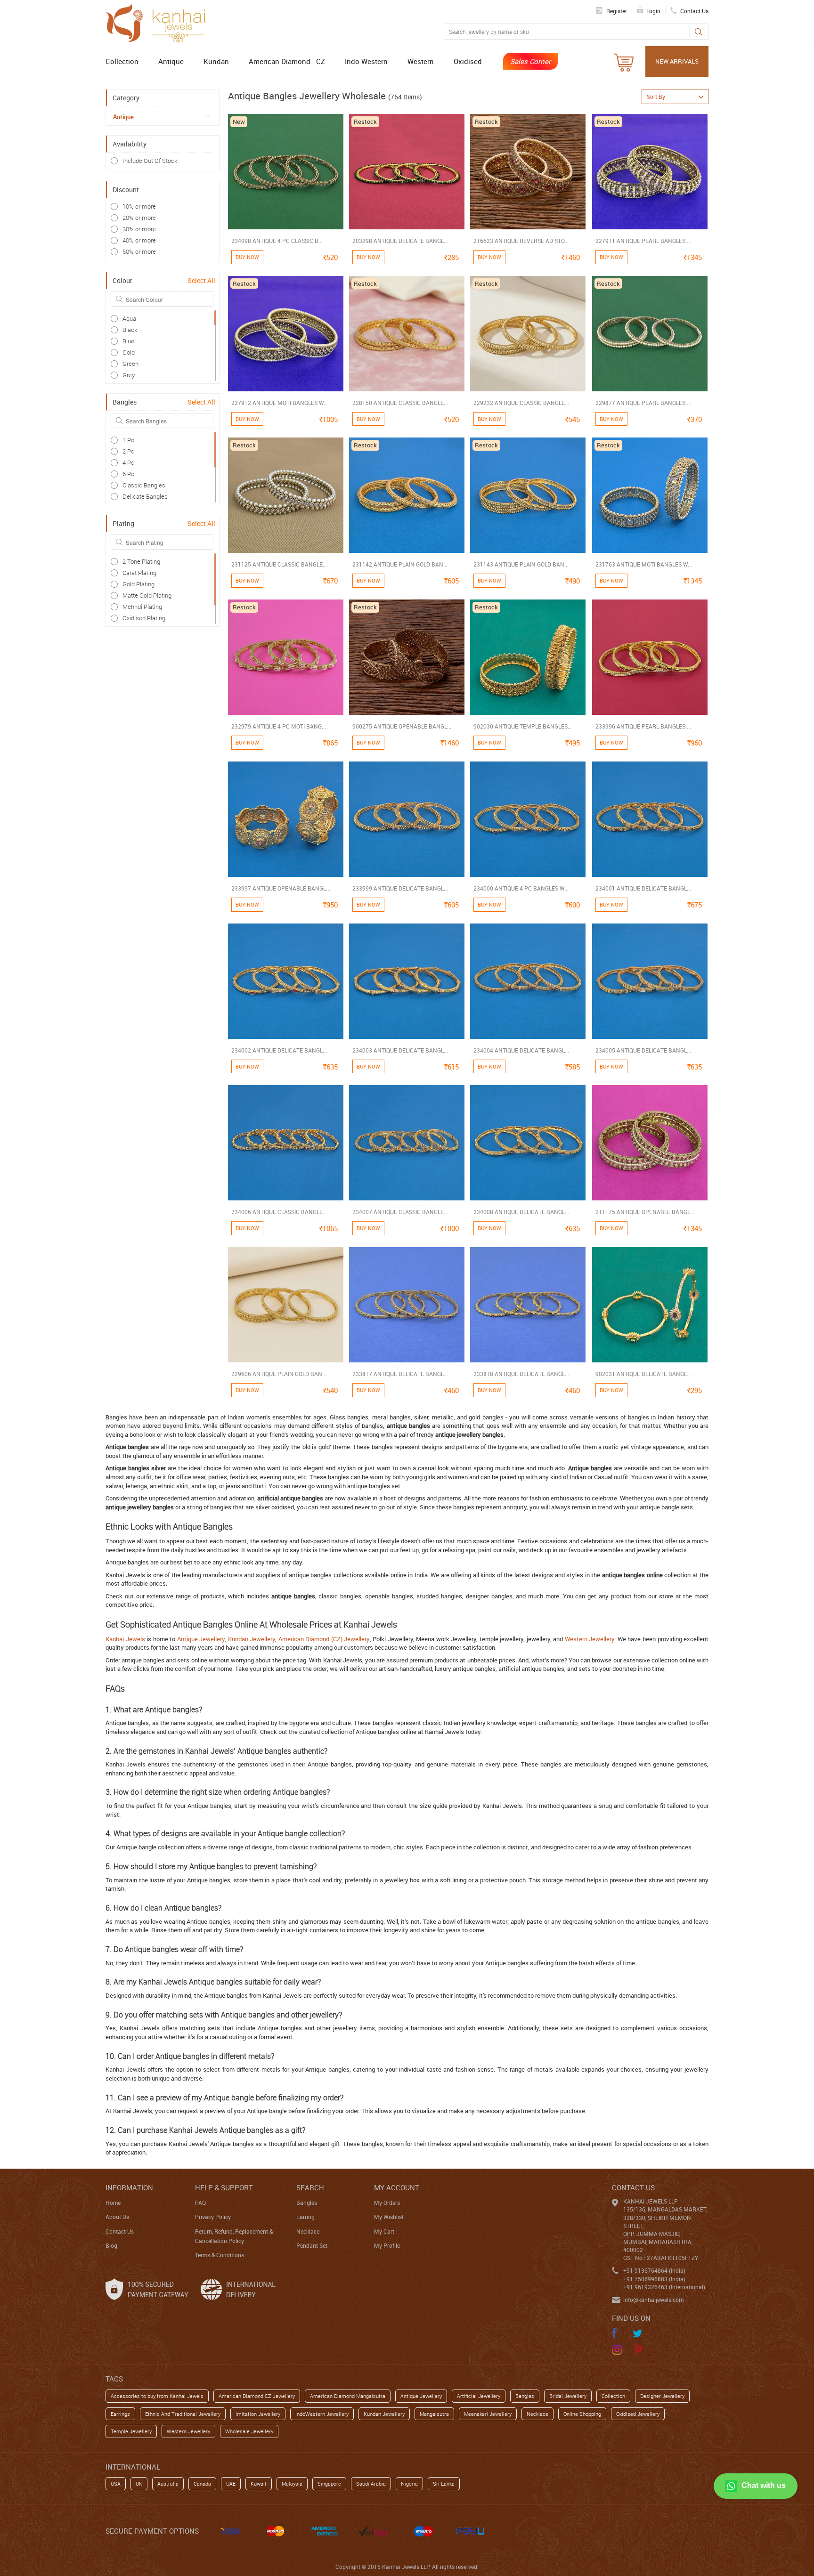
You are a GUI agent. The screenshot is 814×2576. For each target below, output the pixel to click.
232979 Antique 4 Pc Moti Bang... (279, 726)
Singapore (329, 2483)
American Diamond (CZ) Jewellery (324, 1639)
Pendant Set (312, 2245)
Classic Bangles (144, 485)
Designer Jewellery (662, 2396)
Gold (129, 352)
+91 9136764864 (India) (654, 2270)
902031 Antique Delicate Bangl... (643, 1374)
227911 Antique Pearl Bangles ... (643, 241)
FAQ (200, 2203)
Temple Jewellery (131, 2431)
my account (397, 2187)
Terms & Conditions (220, 2255)
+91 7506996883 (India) (654, 2279)
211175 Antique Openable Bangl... (645, 1212)
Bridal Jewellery (568, 2396)
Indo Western (366, 61)
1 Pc (128, 440)
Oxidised (468, 61)
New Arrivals (677, 61)
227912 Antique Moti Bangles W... (280, 403)
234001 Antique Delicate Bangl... (643, 888)
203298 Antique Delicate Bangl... (400, 241)
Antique (171, 61)
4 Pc (128, 462)
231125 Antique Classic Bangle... (279, 564)
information (129, 2187)
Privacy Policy (213, 2217)
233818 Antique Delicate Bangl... (521, 1374)
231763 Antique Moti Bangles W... (644, 564)
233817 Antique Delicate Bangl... (400, 1374)
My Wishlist (389, 2217)
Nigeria (409, 2483)
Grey (129, 375)
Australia (168, 2483)
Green (130, 364)
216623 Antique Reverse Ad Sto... (521, 241)
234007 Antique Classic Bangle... (400, 1212)
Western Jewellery (590, 1639)
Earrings (120, 2414)
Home (113, 2203)
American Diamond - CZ (287, 61)
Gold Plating (138, 584)
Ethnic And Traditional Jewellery (183, 2414)
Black (130, 330)
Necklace (308, 2231)
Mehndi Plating (142, 607)
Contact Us (120, 2231)
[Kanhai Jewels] (160, 22)
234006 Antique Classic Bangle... (279, 1212)
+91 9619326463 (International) (664, 2287)
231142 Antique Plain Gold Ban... (400, 564)
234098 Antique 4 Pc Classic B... (277, 241)
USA (116, 2483)
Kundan (216, 61)
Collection (122, 61)
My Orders (387, 2203)
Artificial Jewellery (479, 2396)
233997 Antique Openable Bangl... (281, 888)
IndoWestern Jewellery (322, 2414)
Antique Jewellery (201, 1639)
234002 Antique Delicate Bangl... (279, 1050)
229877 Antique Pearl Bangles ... (643, 403)
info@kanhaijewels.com (653, 2300)
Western (421, 61)
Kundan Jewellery (252, 1639)
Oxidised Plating (144, 618)
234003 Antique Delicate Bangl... (400, 1050)
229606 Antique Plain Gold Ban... (279, 1374)
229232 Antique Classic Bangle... (521, 403)
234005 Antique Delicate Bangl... (643, 1050)
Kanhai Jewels (125, 1639)
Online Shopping (582, 2414)
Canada (202, 2483)
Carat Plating (139, 573)
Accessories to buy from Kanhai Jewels (157, 2396)
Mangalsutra (434, 2414)
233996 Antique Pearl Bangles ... (643, 726)
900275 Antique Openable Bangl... (402, 726)
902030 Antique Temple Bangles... (523, 726)
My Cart (384, 2231)
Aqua (129, 318)
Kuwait (259, 2483)
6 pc (128, 474)
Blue (128, 341)
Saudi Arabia (371, 2483)
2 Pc (128, 451)
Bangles (307, 2203)
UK (139, 2483)
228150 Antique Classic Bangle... (400, 403)
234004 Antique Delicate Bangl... (521, 1050)
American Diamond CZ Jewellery (257, 2396)
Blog (111, 2245)
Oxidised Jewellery (638, 2414)
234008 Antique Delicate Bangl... (521, 1212)
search (310, 2187)
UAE (231, 2483)
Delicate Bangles (145, 496)
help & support (224, 2187)
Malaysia (292, 2483)
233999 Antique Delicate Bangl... (400, 888)
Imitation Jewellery (258, 2414)
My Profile (387, 2245)
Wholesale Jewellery (249, 2431)
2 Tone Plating (141, 561)
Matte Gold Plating (147, 595)
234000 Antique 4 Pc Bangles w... (521, 888)
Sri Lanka (444, 2483)
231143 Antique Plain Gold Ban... (521, 564)
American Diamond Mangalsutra (348, 2396)
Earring (305, 2217)
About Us (117, 2217)
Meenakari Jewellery (488, 2414)
